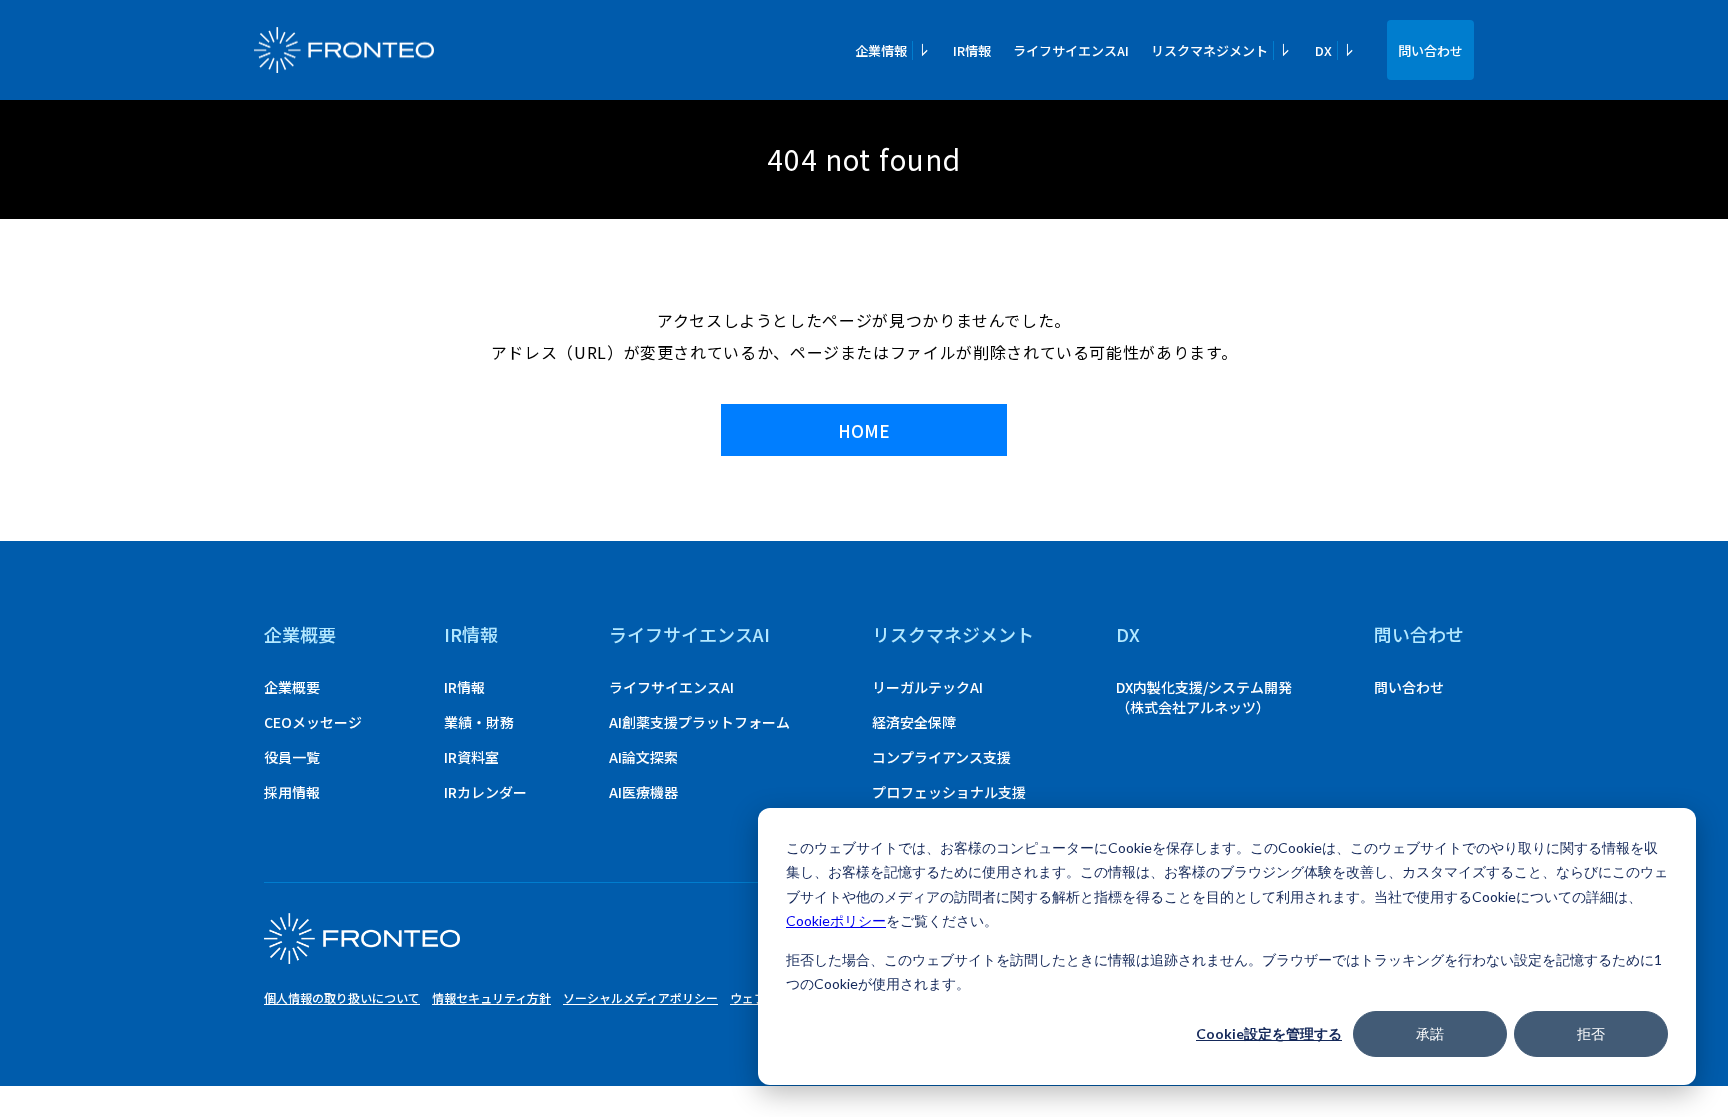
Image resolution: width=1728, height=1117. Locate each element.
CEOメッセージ (313, 722)
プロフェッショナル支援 (949, 792)
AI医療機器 (643, 792)
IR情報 (972, 50)
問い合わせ (1430, 50)
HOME (864, 430)
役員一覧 (292, 757)
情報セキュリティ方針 (491, 997)
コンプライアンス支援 (941, 757)
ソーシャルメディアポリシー (640, 997)
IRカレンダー (485, 792)
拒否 (1591, 1033)
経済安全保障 (914, 722)
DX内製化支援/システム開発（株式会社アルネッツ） (1204, 697)
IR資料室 (471, 757)
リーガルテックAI (927, 687)
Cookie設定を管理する (1269, 1033)
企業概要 (300, 634)
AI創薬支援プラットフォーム (699, 722)
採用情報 (292, 792)
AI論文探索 (643, 757)
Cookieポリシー (836, 920)
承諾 (1430, 1033)
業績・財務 (479, 722)
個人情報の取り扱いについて (342, 997)
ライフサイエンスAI (1071, 50)
